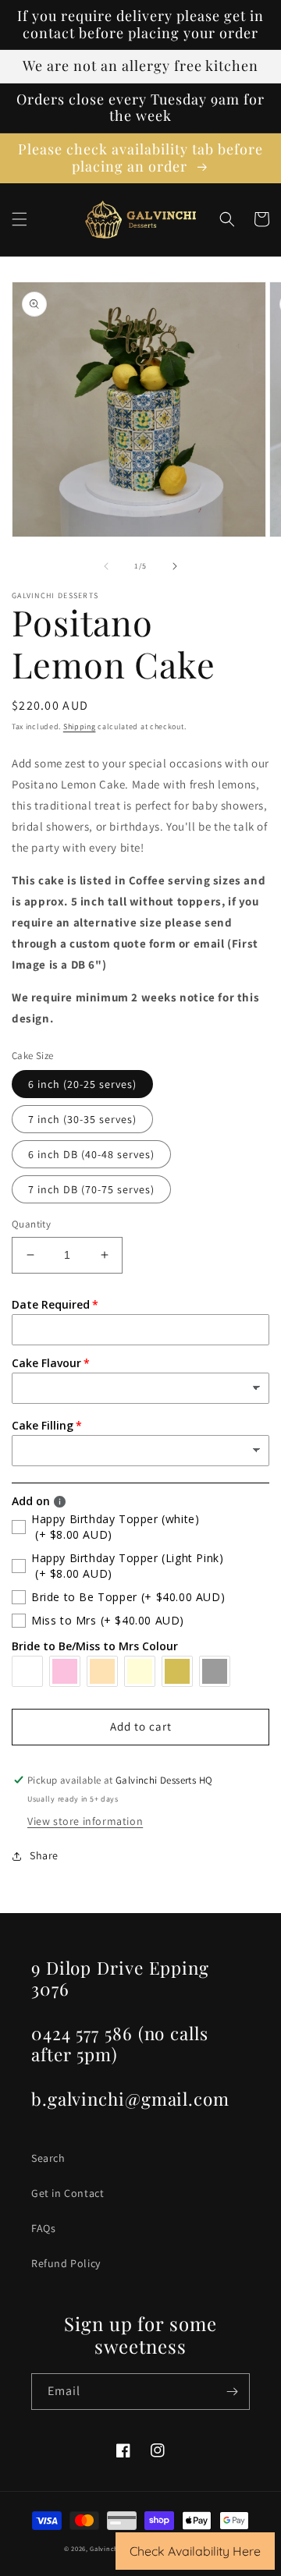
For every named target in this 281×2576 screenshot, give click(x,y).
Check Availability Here (195, 2551)
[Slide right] (175, 566)
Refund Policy (66, 2263)
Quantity (31, 1224)
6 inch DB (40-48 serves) (91, 1154)
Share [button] (44, 1855)
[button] (20, 219)
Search (48, 2158)
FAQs (43, 2228)
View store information (85, 1821)
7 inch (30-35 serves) (82, 1119)
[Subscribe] (232, 2392)
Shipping (80, 726)
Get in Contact (68, 2193)
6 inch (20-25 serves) (82, 1084)
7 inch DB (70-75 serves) (91, 1189)
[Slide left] (106, 566)
